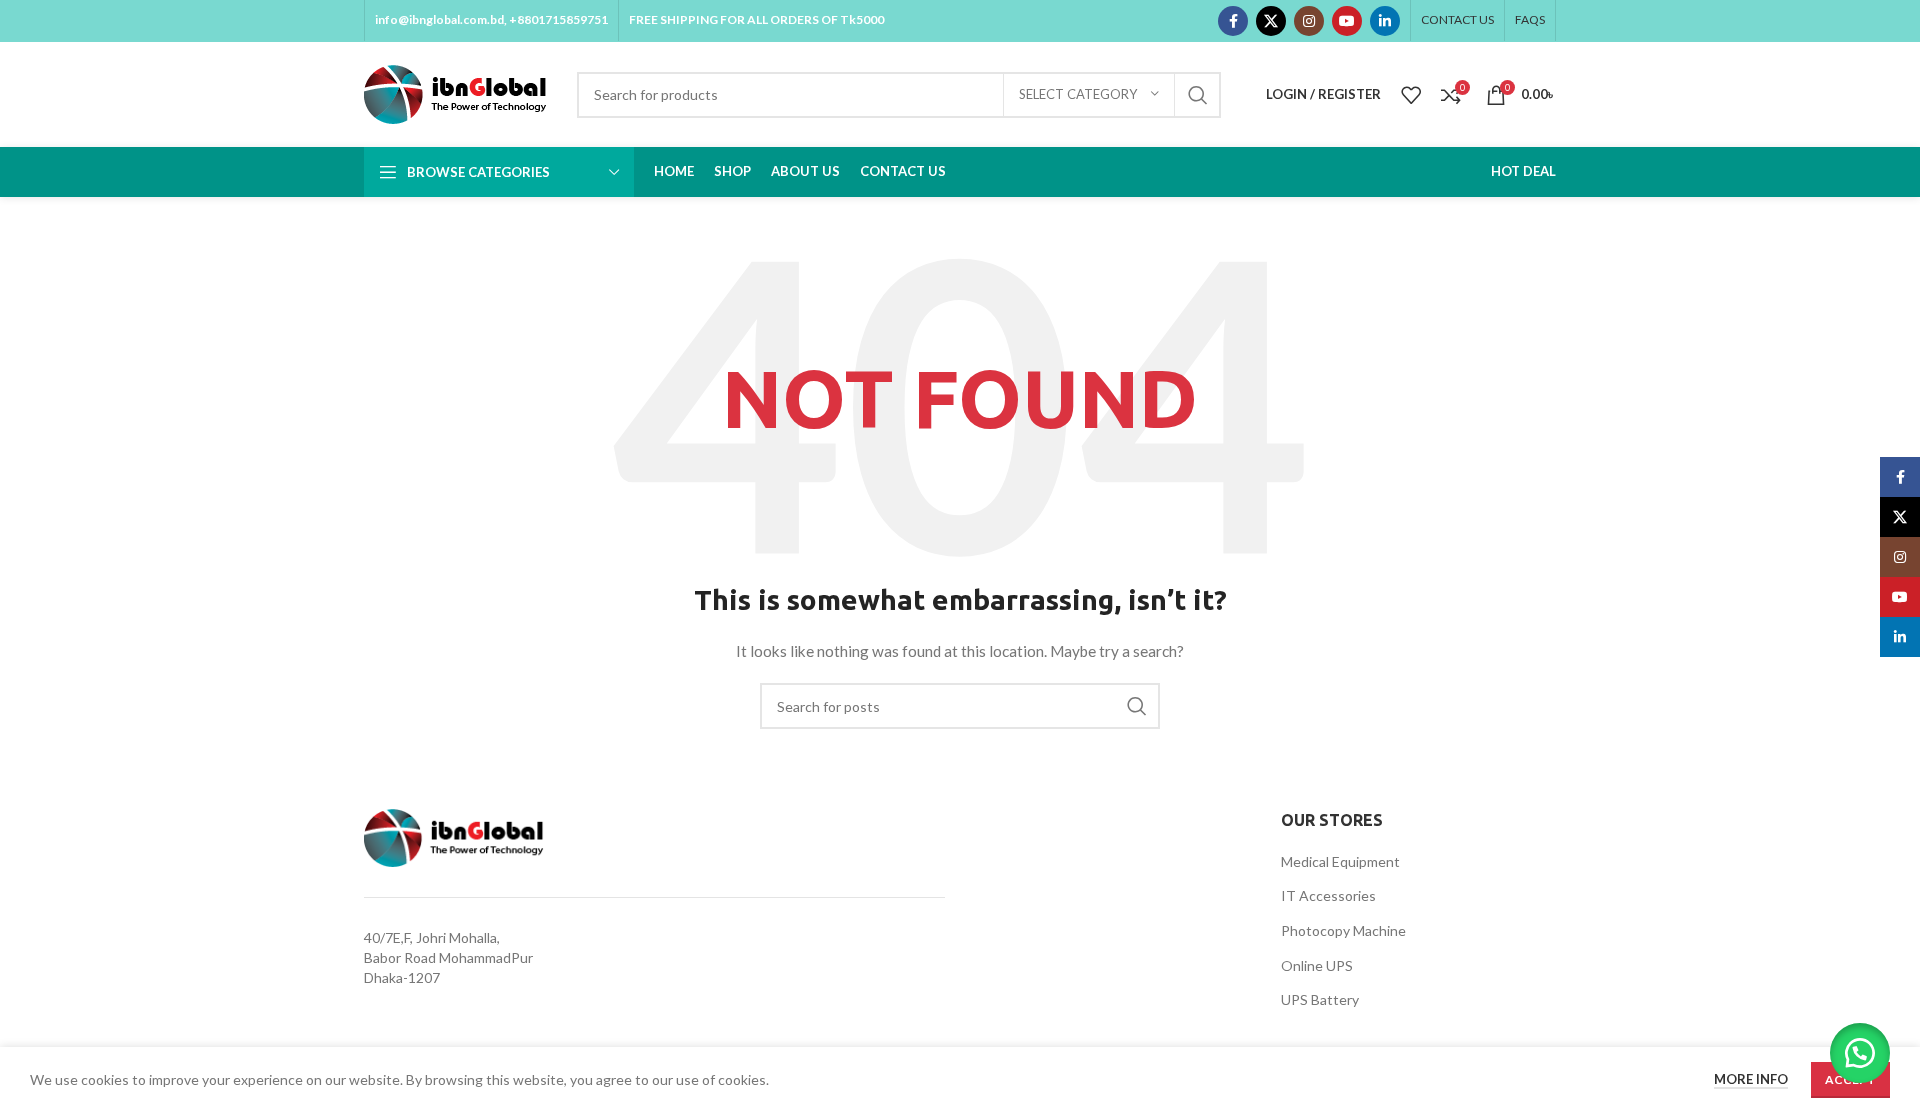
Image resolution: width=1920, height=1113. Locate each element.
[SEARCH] (1198, 95)
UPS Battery (1320, 999)
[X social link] (1271, 21)
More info (1751, 1079)
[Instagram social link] (1309, 21)
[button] (1860, 1053)
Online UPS (1317, 965)
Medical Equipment (1340, 861)
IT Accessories (1328, 895)
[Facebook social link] (1233, 21)
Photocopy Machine (1343, 930)
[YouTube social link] (1347, 21)
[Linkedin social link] (1385, 21)
